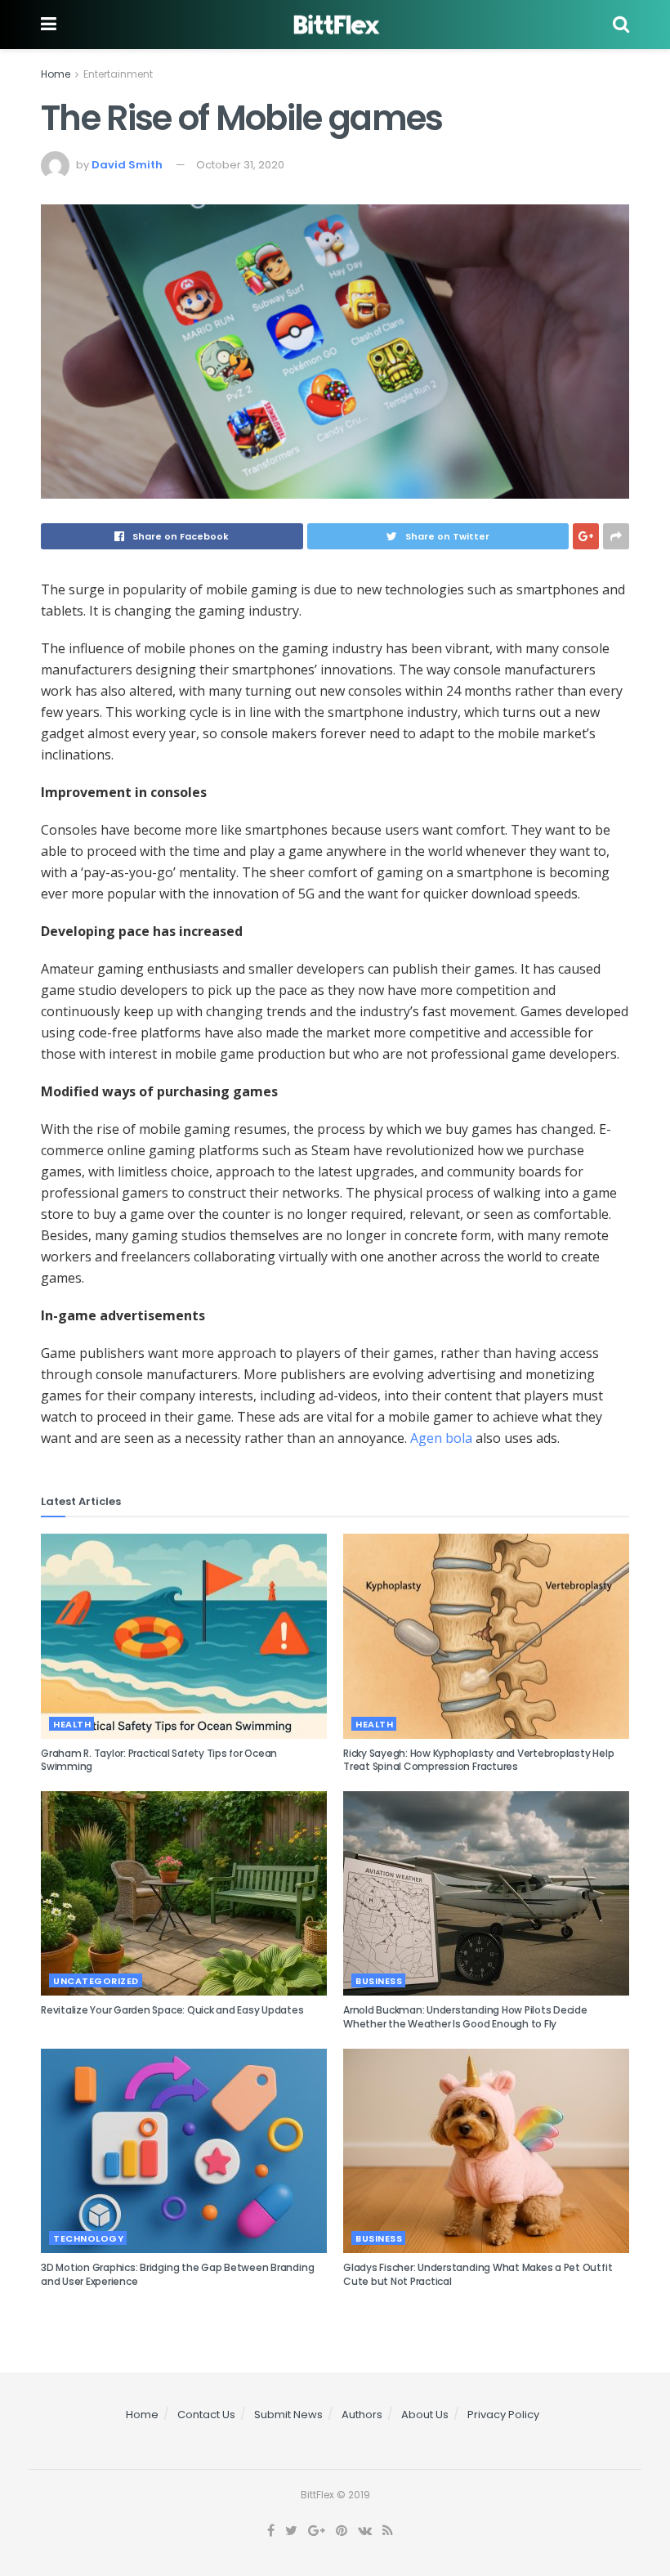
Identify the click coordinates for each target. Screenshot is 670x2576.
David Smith (127, 165)
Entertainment (118, 74)
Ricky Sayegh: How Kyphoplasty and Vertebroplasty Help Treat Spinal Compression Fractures (478, 1760)
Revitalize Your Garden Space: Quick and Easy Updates (172, 2010)
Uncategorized (96, 1981)
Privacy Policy (503, 2415)
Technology (88, 2238)
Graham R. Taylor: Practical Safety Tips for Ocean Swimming (159, 1760)
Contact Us (206, 2415)
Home (56, 74)
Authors (362, 2415)
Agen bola (441, 1438)
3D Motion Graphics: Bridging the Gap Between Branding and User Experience (177, 2274)
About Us (425, 2415)
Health (72, 1724)
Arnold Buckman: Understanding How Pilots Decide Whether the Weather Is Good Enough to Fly (465, 2017)
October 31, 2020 (240, 165)
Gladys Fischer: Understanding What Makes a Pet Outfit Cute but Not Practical (478, 2274)
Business (379, 1981)
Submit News (288, 2415)
